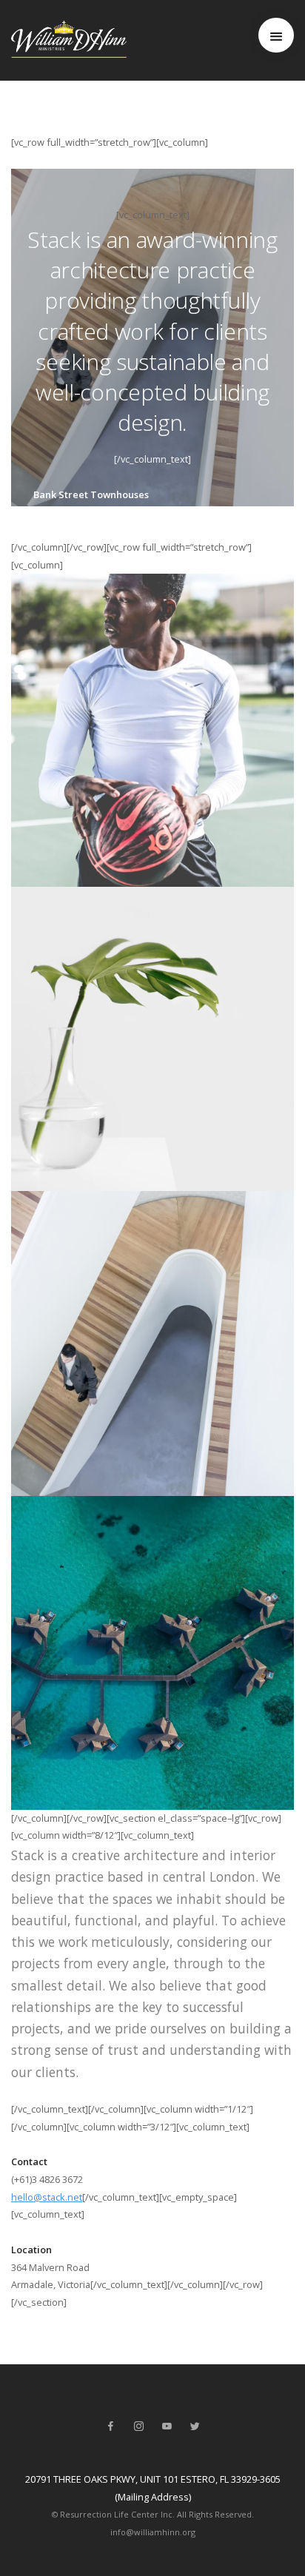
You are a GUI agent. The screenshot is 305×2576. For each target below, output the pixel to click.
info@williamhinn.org (153, 2532)
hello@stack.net (47, 2197)
